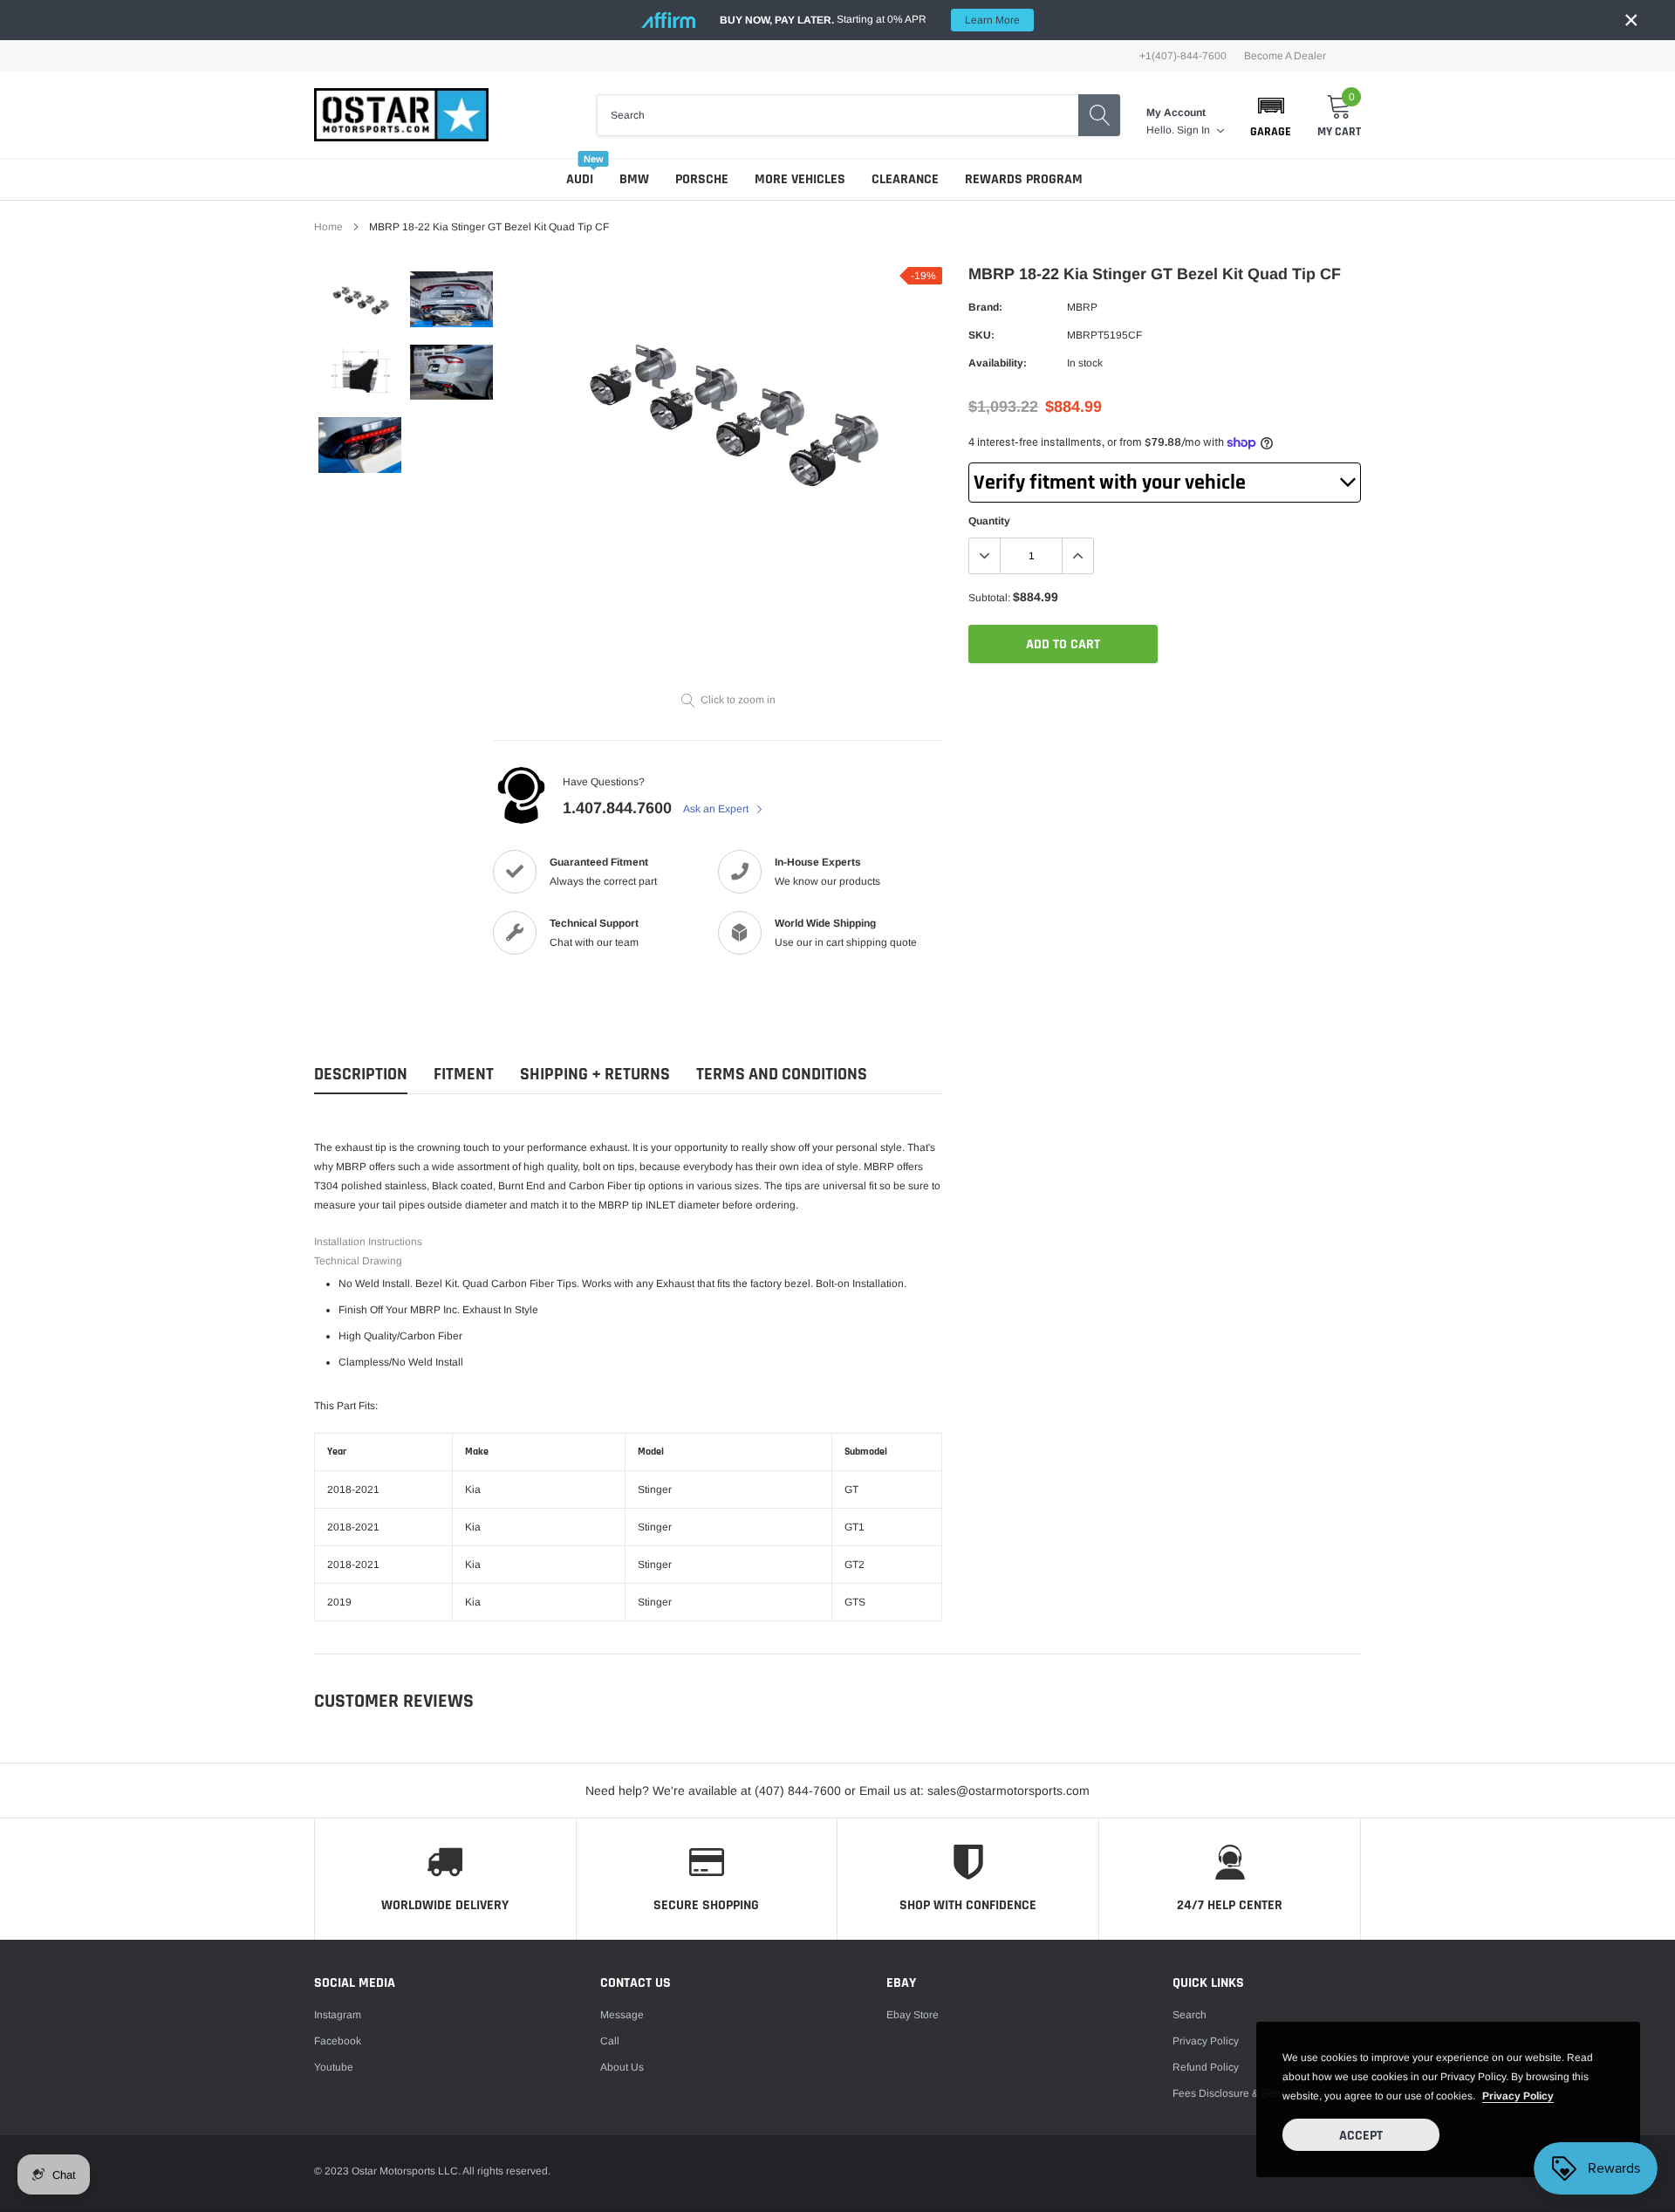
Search (1190, 2015)
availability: (998, 363)
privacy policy (1518, 2096)
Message (622, 2015)
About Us (622, 2067)
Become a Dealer (1285, 56)
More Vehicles (800, 179)
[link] (360, 304)
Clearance (905, 179)
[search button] (1099, 115)
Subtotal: (989, 598)
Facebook (338, 2041)
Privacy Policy (1206, 2041)
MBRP (1082, 307)
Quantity (989, 521)
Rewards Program (1024, 179)
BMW (634, 179)
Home (328, 227)
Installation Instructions (368, 1242)
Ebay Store (913, 2015)
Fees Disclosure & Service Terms (1251, 2093)
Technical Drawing (358, 1261)
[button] (1271, 115)
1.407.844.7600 (617, 808)
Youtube (334, 2067)
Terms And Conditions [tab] (782, 1075)
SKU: (981, 335)
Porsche (702, 179)
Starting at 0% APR (870, 20)
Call (610, 2041)
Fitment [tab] (464, 1075)
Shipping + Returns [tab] (595, 1075)
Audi (580, 179)
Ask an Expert (717, 809)
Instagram (338, 2015)
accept (1361, 2136)
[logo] (401, 115)
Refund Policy (1206, 2067)
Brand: (985, 307)
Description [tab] (361, 1075)
